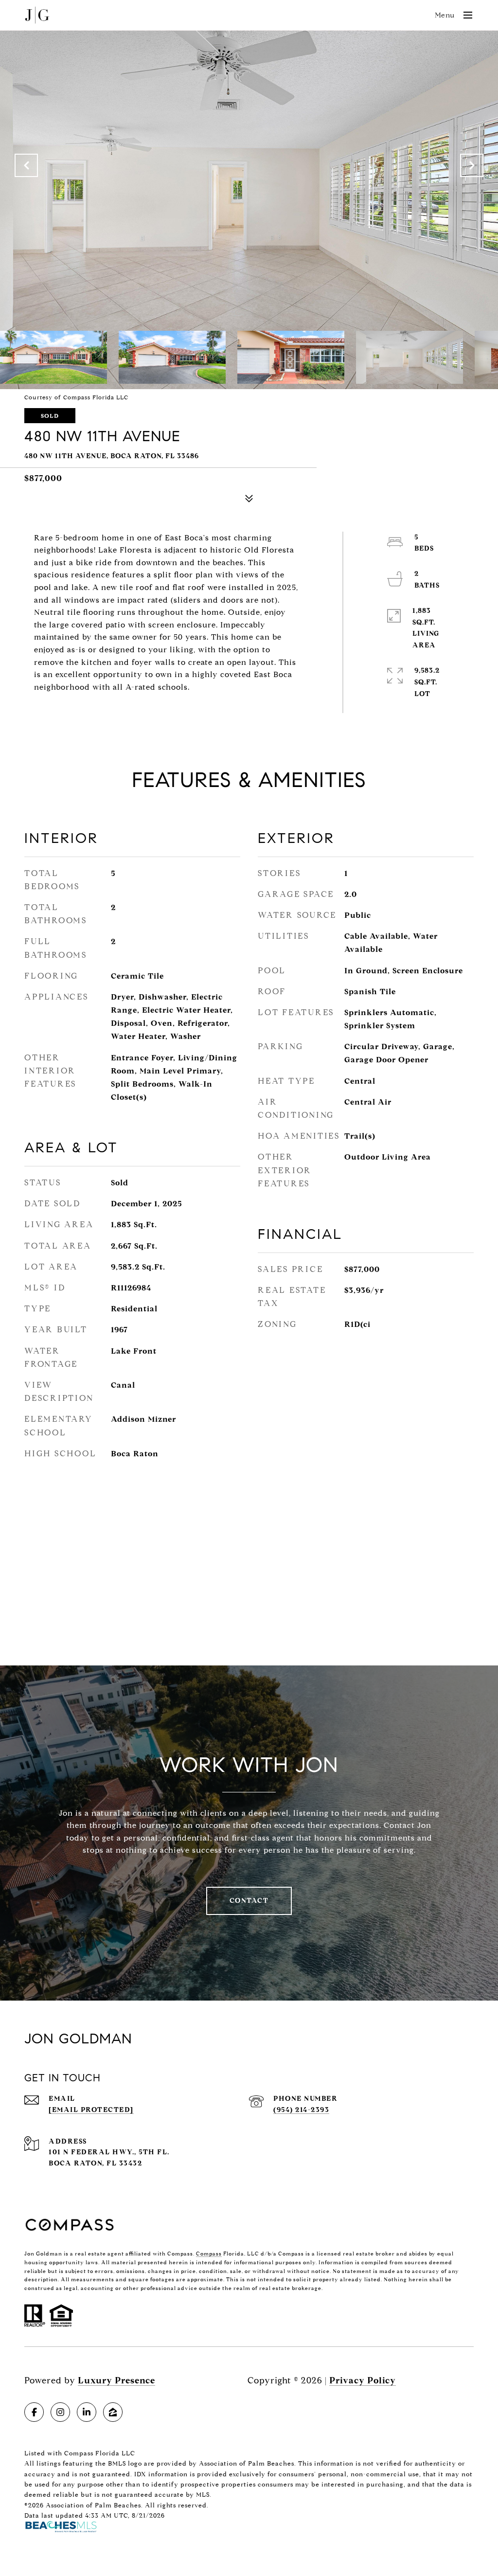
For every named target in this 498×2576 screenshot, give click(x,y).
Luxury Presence (116, 2380)
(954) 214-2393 (301, 2110)
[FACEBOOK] (34, 2412)
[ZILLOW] (113, 2412)
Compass (209, 2254)
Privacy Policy (363, 2380)
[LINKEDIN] (87, 2412)
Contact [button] (249, 1901)
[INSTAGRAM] (60, 2412)
